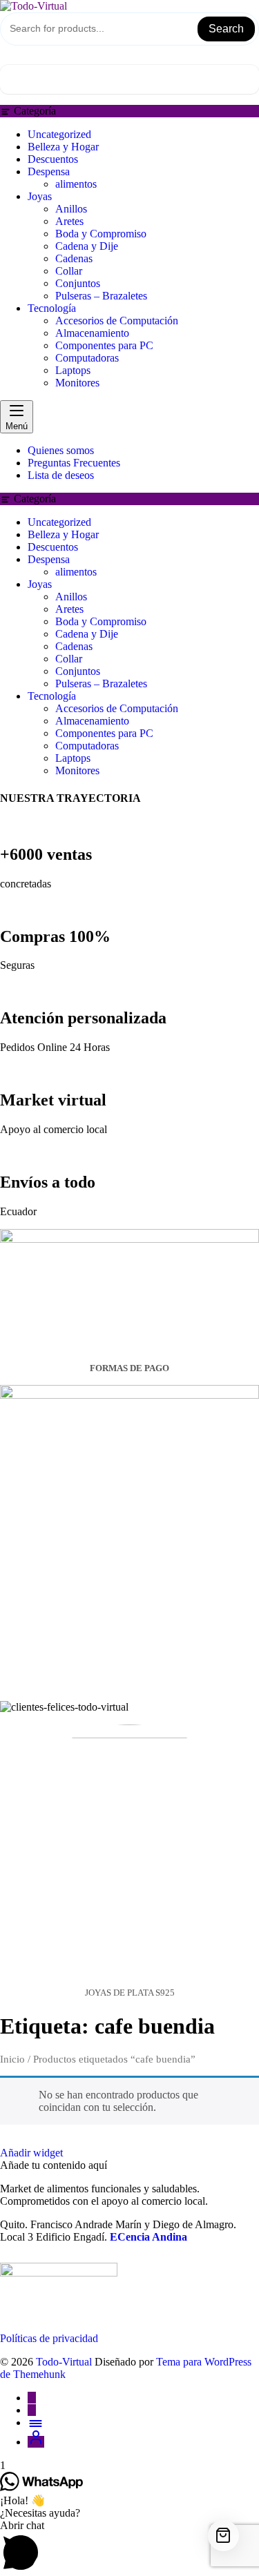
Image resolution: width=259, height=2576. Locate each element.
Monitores (77, 383)
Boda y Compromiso (101, 234)
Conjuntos (78, 283)
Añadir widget (31, 2153)
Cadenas (74, 258)
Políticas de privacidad (49, 2338)
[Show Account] (28, 58)
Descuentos (53, 159)
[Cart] (129, 79)
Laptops (73, 370)
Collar (69, 271)
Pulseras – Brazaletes (101, 296)
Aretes (69, 221)
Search (226, 29)
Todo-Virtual (64, 2362)
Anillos (71, 209)
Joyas (40, 196)
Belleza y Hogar (63, 147)
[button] (129, 2548)
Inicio (12, 2059)
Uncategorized (59, 134)
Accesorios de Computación (117, 321)
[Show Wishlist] (8, 58)
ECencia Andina (148, 2237)
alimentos (76, 184)
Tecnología (52, 308)
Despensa (49, 171)
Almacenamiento (92, 333)
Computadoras (87, 358)
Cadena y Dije (87, 246)
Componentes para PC (104, 345)
